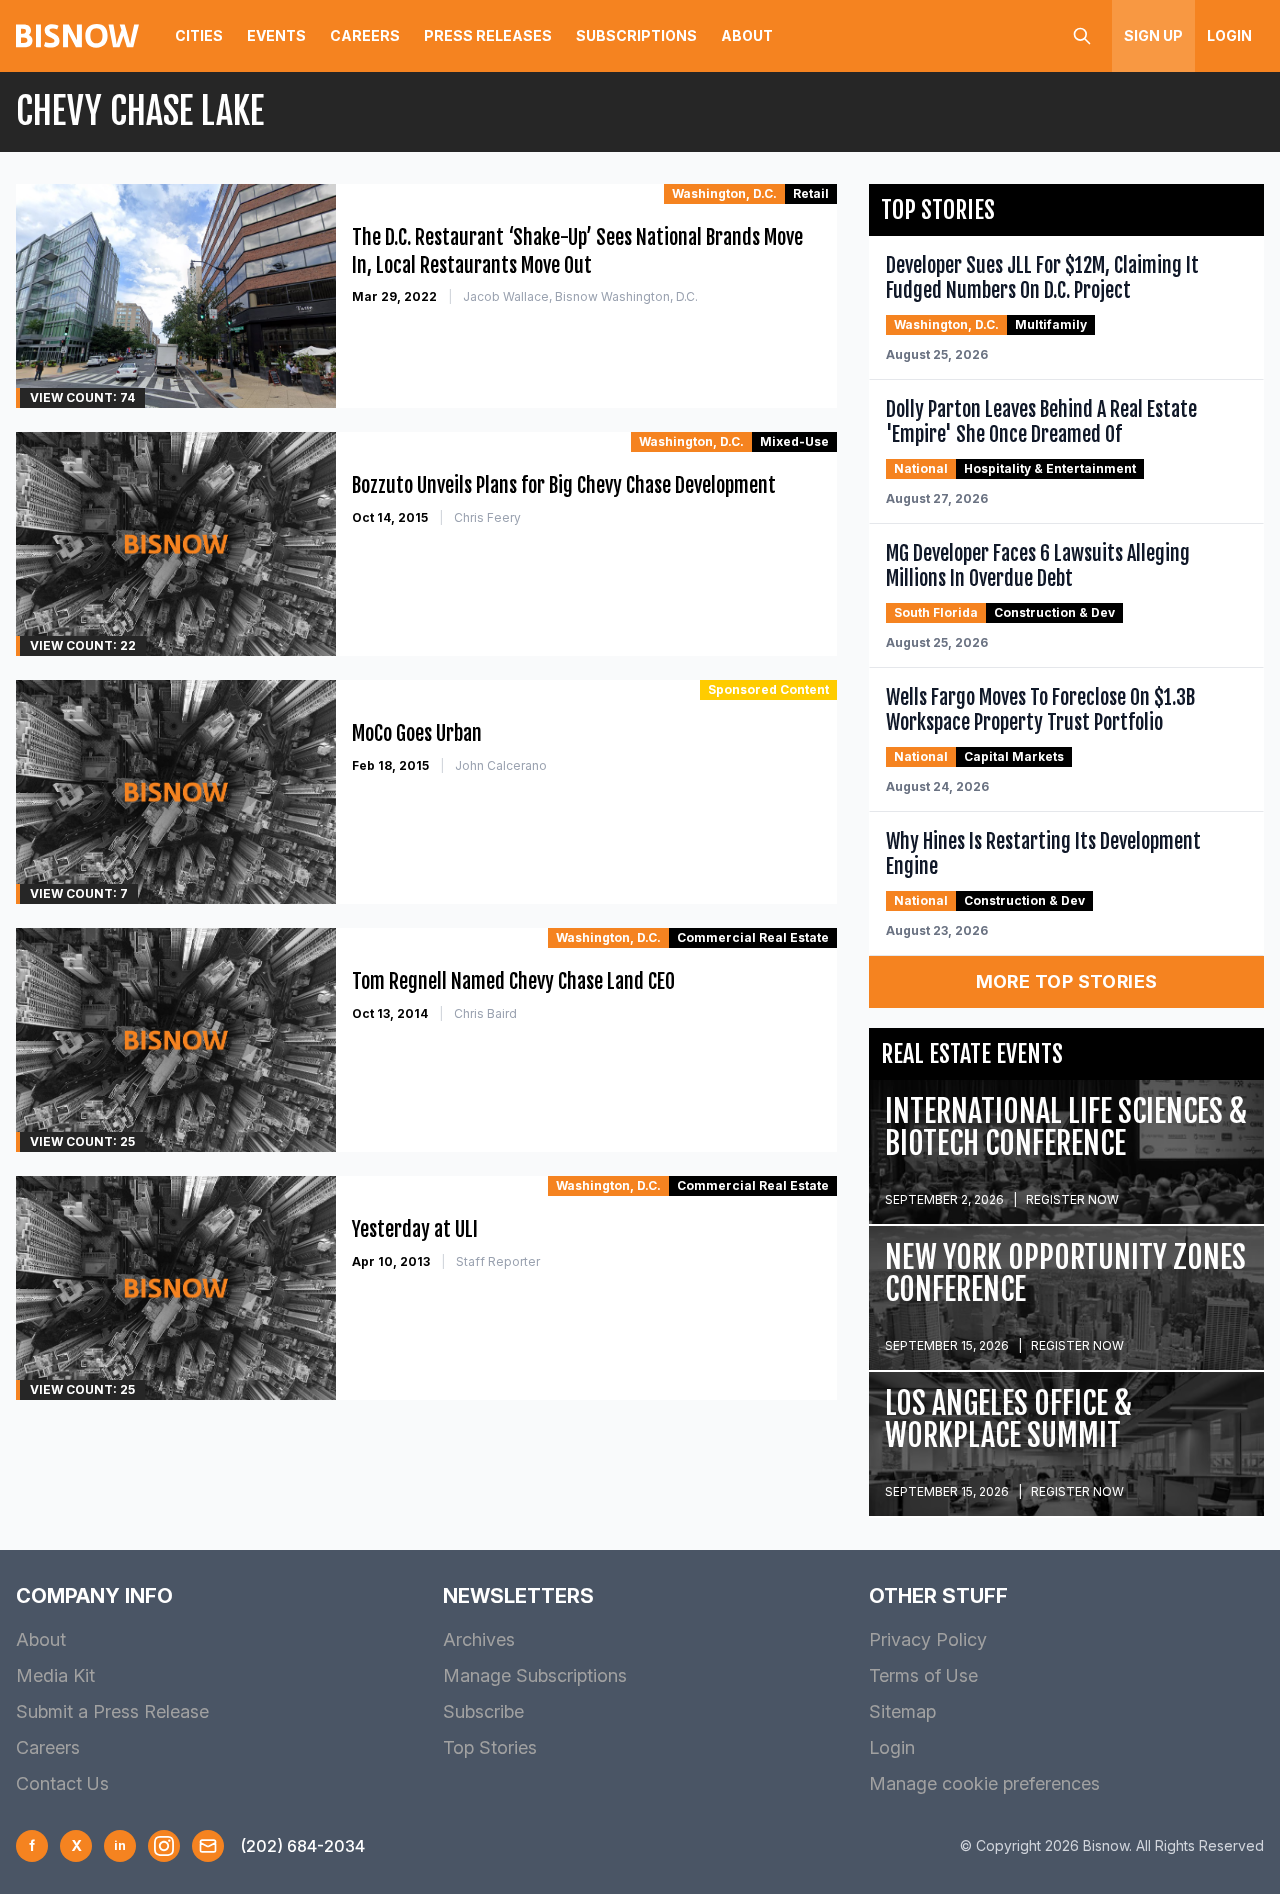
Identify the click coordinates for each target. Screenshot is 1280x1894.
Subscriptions (636, 35)
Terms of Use (923, 1675)
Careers (365, 35)
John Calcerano (501, 765)
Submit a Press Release (112, 1711)
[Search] (1082, 36)
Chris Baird (485, 1013)
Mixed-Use (794, 441)
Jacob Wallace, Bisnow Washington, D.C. (580, 296)
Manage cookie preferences (984, 1783)
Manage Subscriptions (535, 1675)
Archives (479, 1639)
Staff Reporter (498, 1261)
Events (276, 35)
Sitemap (902, 1711)
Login (1229, 35)
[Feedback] (208, 1846)
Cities (199, 35)
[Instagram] (164, 1846)
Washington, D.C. (724, 193)
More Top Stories (1067, 981)
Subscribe (483, 1711)
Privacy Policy (928, 1639)
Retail (811, 193)
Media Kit (55, 1675)
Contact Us (62, 1783)
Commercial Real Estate (753, 937)
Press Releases (488, 35)
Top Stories (490, 1747)
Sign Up (1153, 35)
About (747, 35)
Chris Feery (487, 517)
